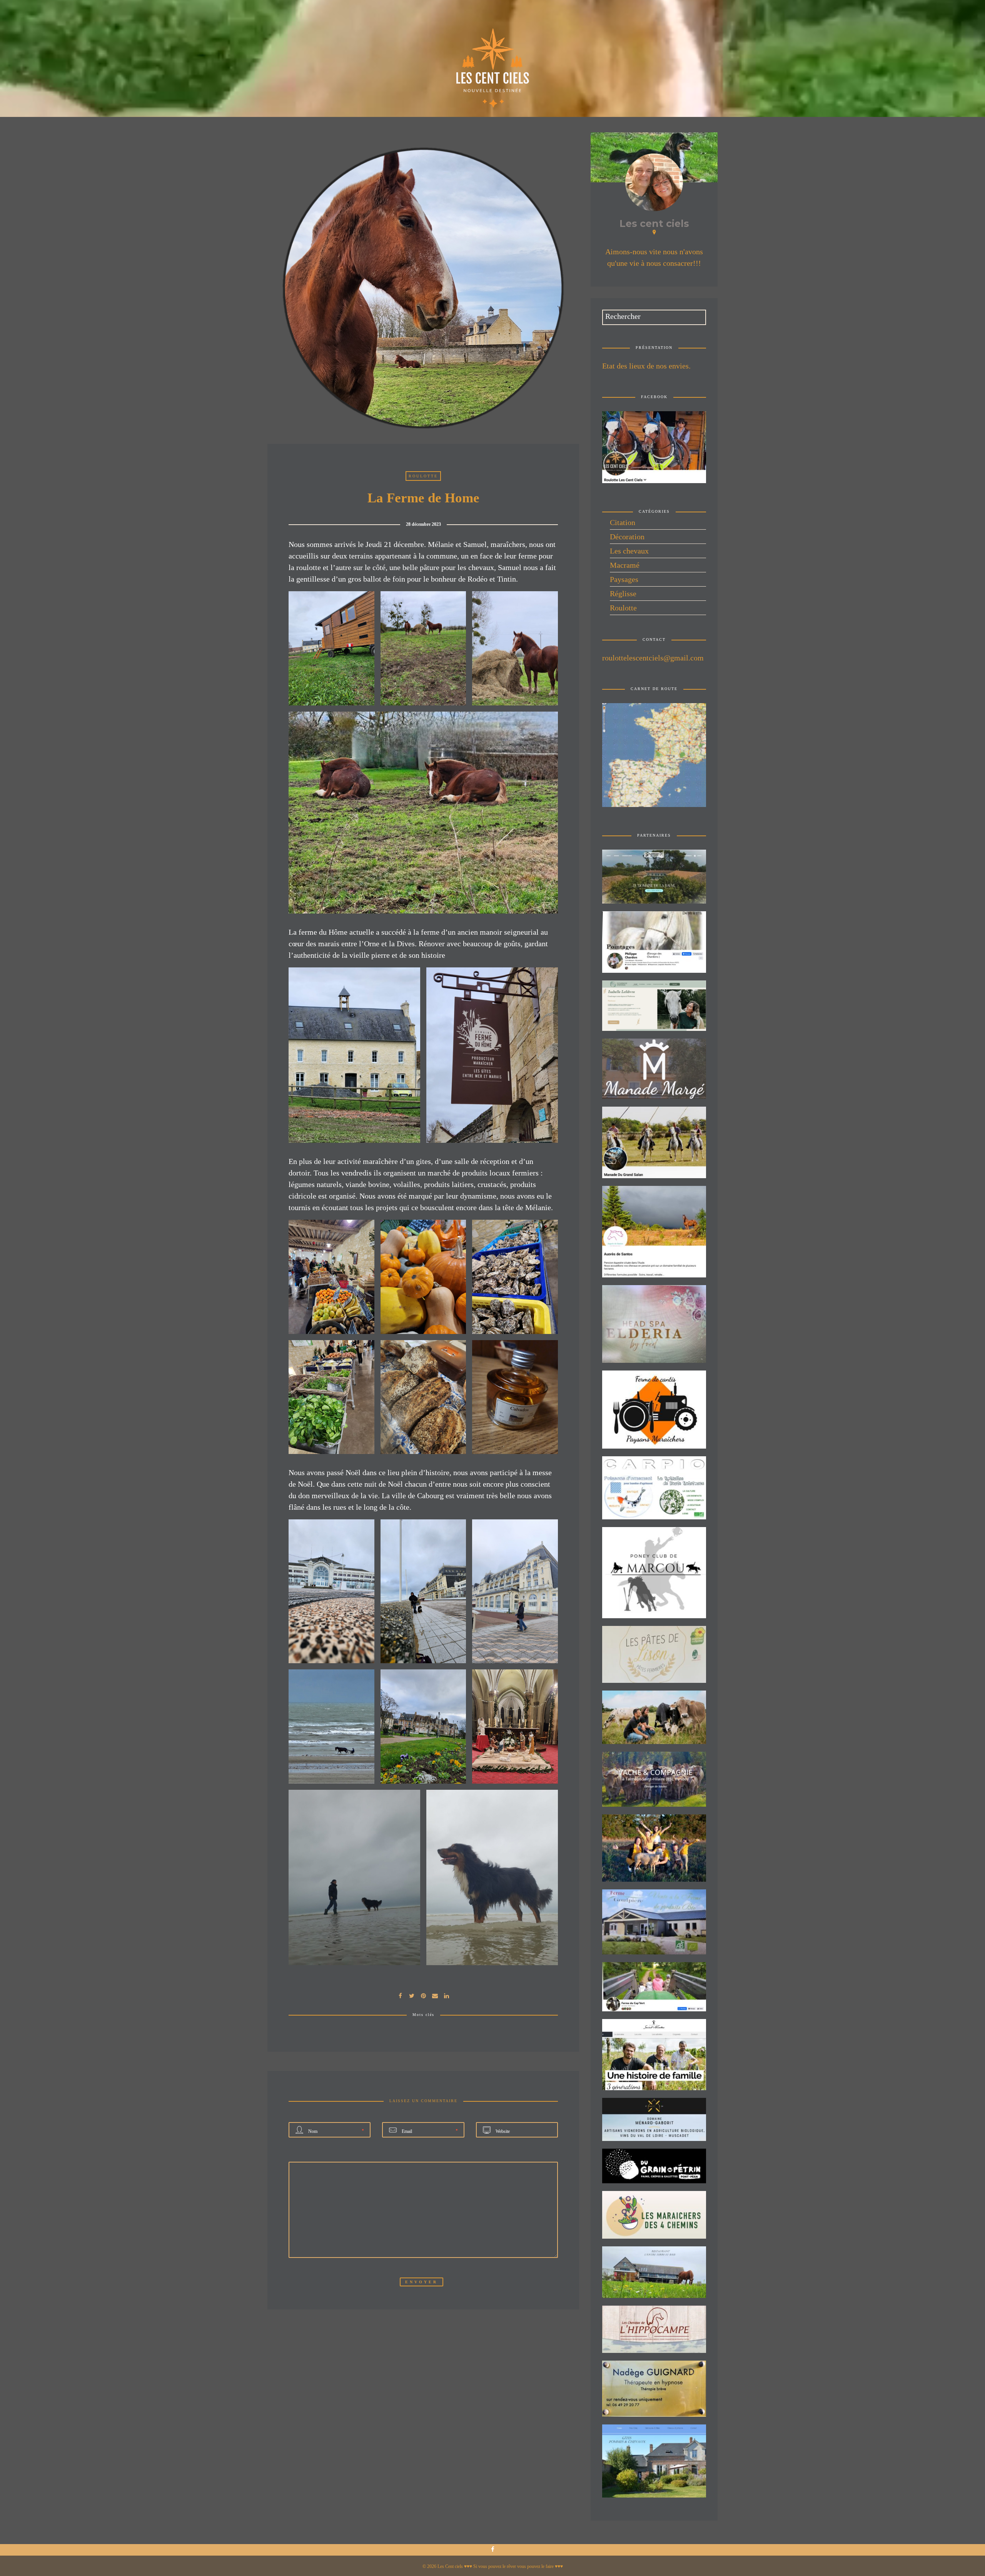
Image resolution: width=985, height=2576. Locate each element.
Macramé (625, 565)
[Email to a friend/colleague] (435, 1995)
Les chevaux (629, 551)
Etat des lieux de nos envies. (646, 366)
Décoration (627, 537)
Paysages (624, 579)
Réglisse (623, 594)
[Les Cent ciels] (493, 66)
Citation (623, 522)
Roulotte (423, 476)
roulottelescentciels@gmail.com (653, 658)
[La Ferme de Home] (412, 1995)
